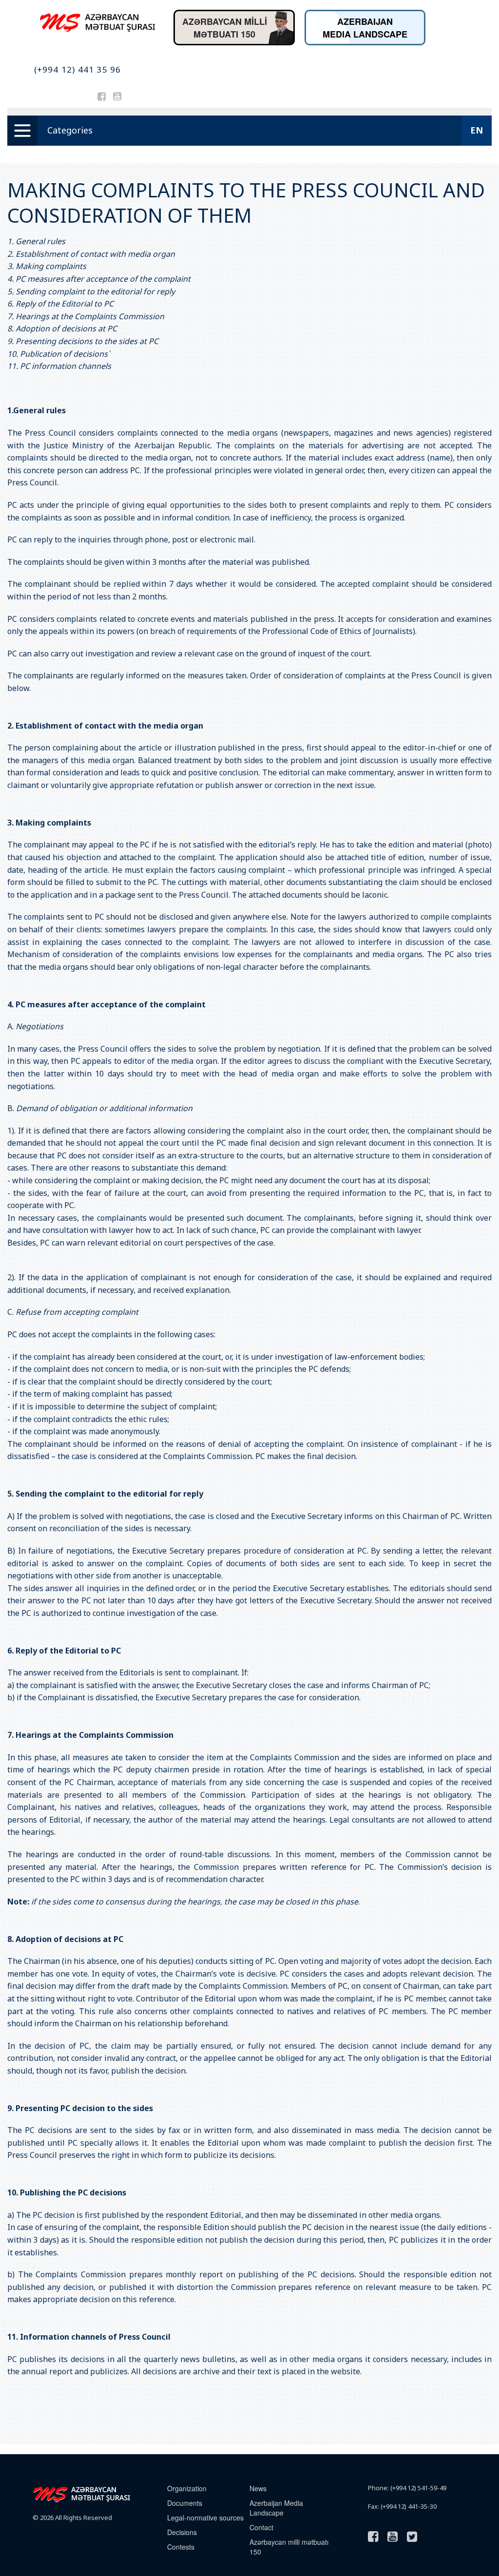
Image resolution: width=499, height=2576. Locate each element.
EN (477, 130)
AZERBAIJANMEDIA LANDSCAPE (365, 28)
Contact (261, 2527)
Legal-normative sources (205, 2518)
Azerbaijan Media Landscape (276, 2508)
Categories (70, 130)
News (258, 2488)
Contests (181, 2547)
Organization (187, 2488)
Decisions (182, 2532)
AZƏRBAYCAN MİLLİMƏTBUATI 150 (225, 28)
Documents (185, 2503)
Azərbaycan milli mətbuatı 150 (289, 2547)
